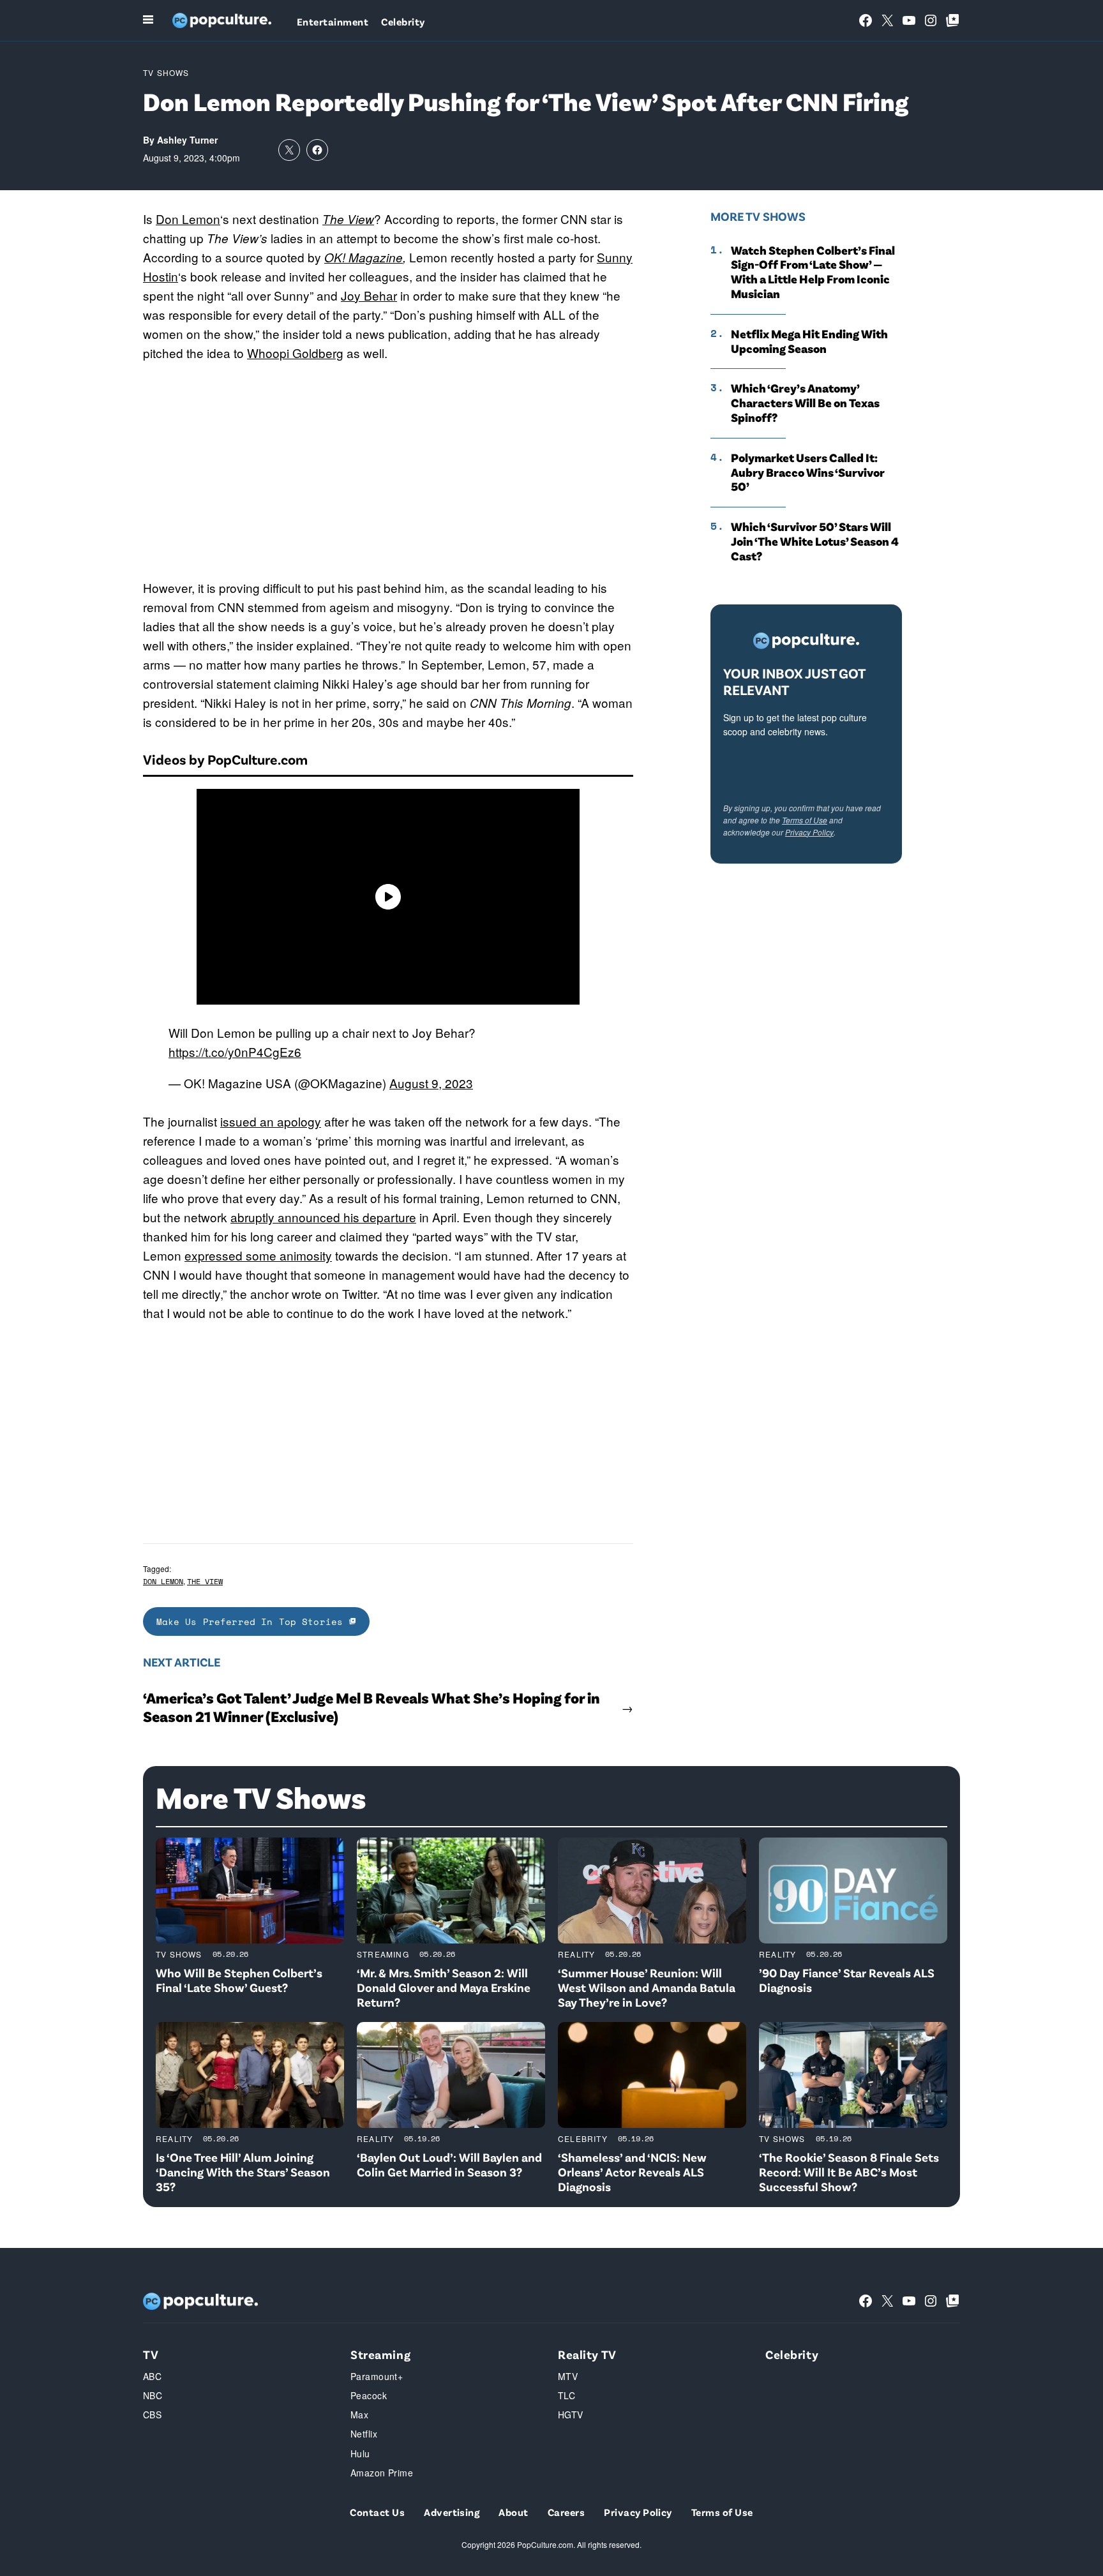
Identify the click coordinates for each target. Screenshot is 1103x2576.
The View (205, 1581)
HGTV (571, 2415)
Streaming (383, 1954)
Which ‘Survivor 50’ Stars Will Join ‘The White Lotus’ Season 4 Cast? (815, 541)
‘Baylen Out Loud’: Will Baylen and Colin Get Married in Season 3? (449, 2164)
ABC (152, 2376)
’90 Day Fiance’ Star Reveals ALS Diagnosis (847, 1980)
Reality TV (587, 2354)
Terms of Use (805, 820)
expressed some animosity (258, 1255)
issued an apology (271, 1121)
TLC (567, 2395)
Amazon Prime (382, 2473)
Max (359, 2415)
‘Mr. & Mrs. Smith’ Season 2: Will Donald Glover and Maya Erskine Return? (444, 1987)
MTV (568, 2376)
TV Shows (166, 72)
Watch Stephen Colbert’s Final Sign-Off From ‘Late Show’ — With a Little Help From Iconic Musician (813, 272)
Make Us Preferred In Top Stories (253, 1621)
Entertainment (333, 21)
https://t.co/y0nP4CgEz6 (235, 1052)
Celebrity (403, 21)
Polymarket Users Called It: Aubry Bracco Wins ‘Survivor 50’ (808, 472)
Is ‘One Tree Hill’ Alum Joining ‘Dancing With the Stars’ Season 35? (243, 2172)
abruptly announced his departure (323, 1217)
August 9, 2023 (431, 1083)
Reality (576, 1954)
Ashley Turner (187, 140)
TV (151, 2354)
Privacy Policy (809, 832)
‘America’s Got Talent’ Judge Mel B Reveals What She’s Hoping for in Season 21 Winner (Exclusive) (371, 1707)
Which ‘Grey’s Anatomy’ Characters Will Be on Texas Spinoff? (805, 403)
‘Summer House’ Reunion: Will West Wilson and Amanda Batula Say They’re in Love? (647, 1987)
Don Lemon (188, 219)
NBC (153, 2395)
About (513, 2512)
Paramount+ (377, 2376)
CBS (152, 2415)
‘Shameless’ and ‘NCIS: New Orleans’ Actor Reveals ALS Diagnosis (632, 2172)
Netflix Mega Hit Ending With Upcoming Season (809, 341)
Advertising (452, 2512)
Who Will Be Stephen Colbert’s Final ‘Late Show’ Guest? (239, 1980)
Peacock (369, 2395)
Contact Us (377, 2512)
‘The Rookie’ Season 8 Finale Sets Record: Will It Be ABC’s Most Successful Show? (849, 2172)
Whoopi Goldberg (295, 353)
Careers (566, 2512)
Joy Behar (369, 295)
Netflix (364, 2434)
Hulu (360, 2453)
